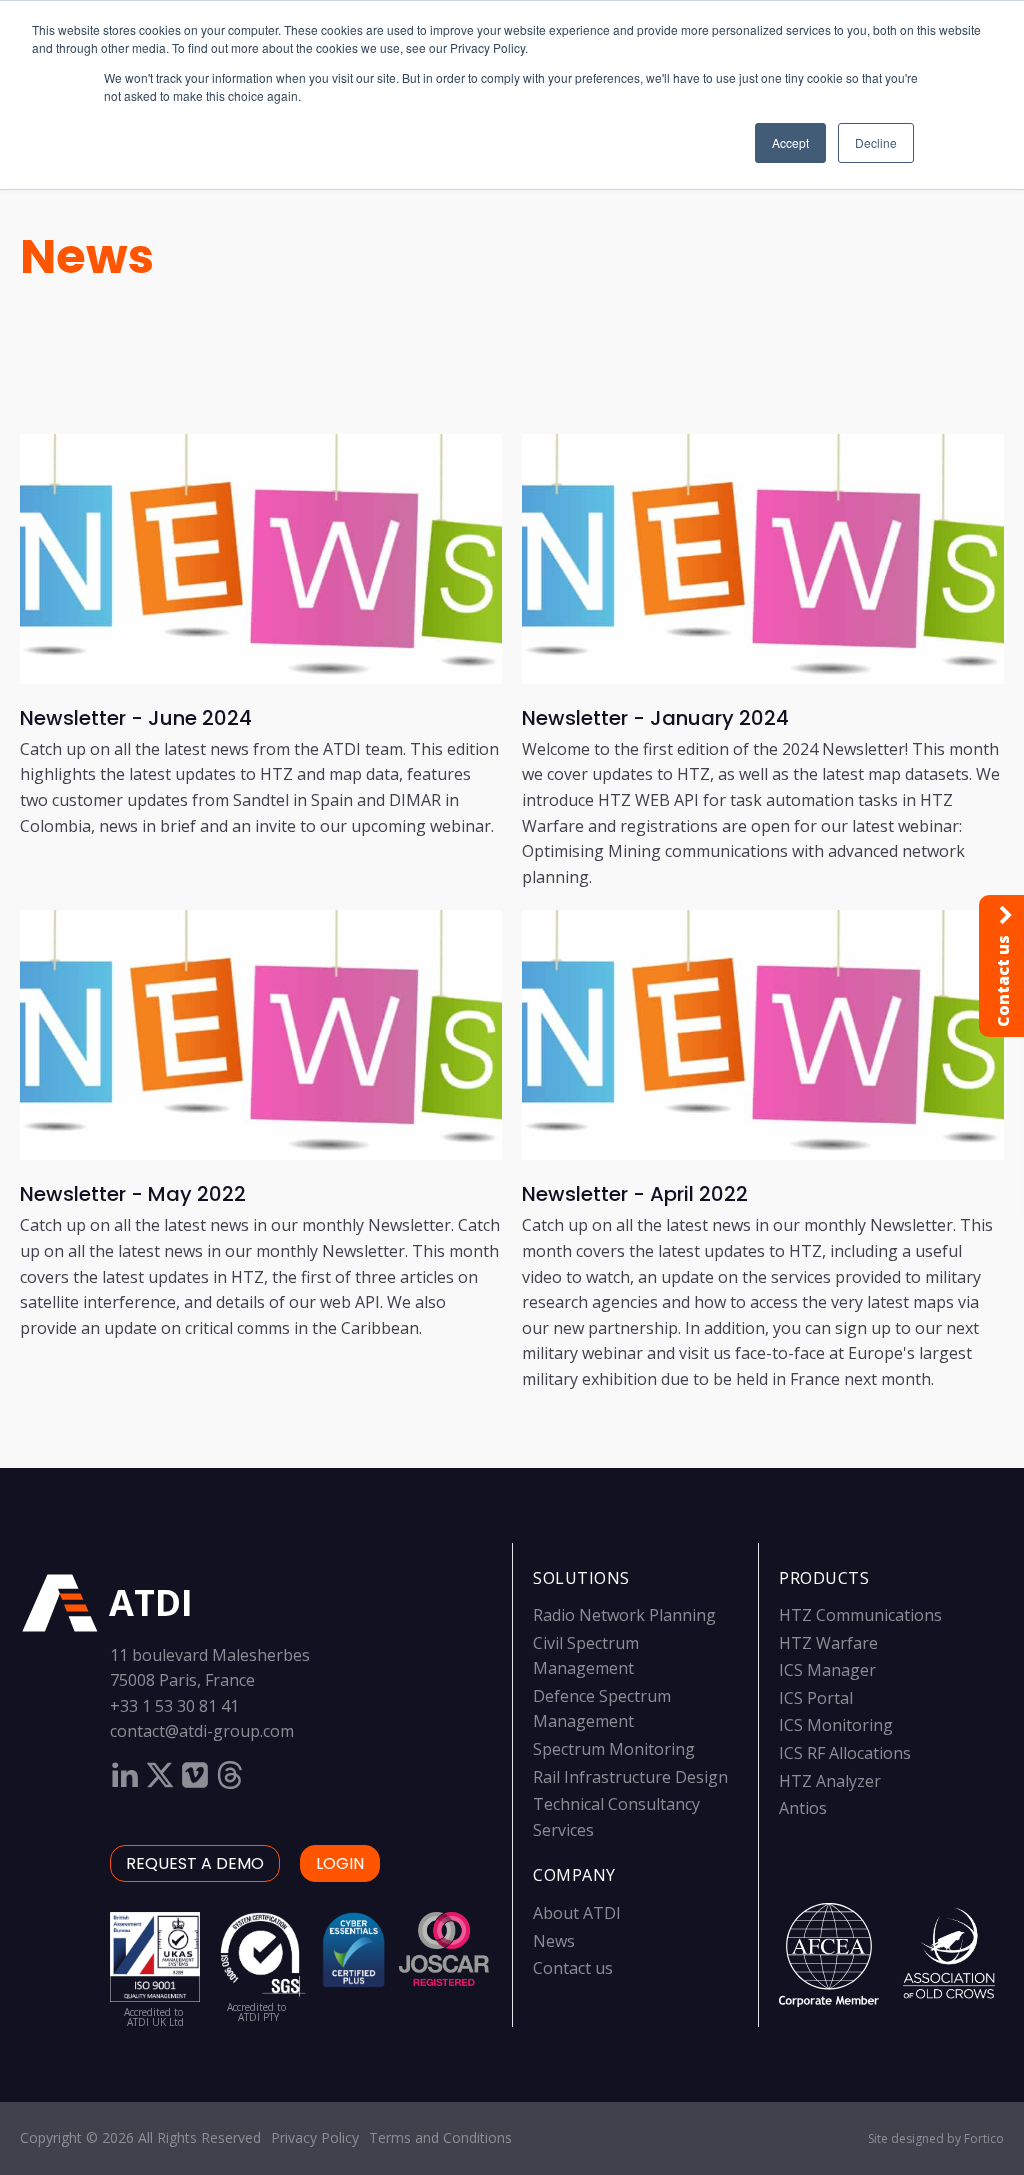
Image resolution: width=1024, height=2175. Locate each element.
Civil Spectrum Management (586, 1656)
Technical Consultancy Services (616, 1817)
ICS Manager (827, 1670)
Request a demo (195, 1863)
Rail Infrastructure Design (630, 1777)
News (87, 256)
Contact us (573, 1968)
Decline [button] (876, 142)
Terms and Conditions (440, 2137)
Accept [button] (790, 142)
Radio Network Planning (624, 1615)
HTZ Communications (860, 1615)
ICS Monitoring (836, 1725)
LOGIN (340, 1863)
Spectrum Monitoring (614, 1749)
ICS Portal (816, 1698)
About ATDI (577, 1913)
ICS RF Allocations (845, 1753)
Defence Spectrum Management (602, 1709)
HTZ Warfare (828, 1643)
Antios (803, 1808)
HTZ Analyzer (830, 1781)
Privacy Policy (315, 2137)
